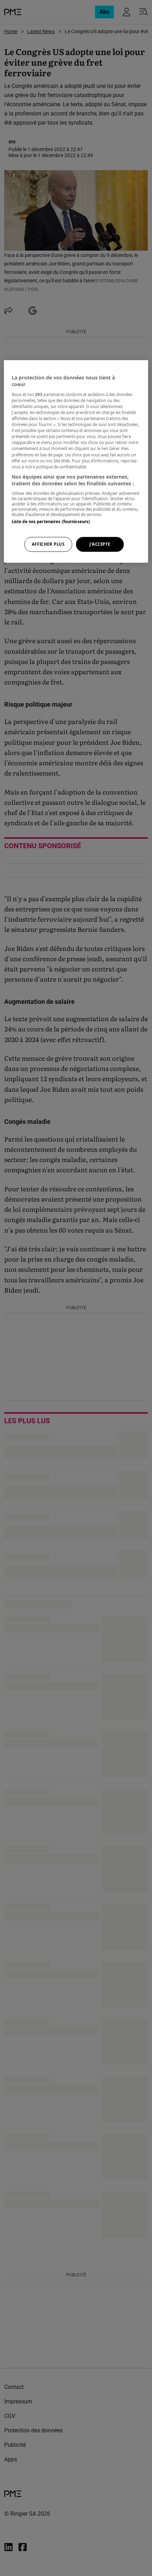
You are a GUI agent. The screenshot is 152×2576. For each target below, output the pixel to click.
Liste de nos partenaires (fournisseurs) (51, 522)
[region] (76, 461)
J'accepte (100, 544)
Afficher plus (48, 544)
